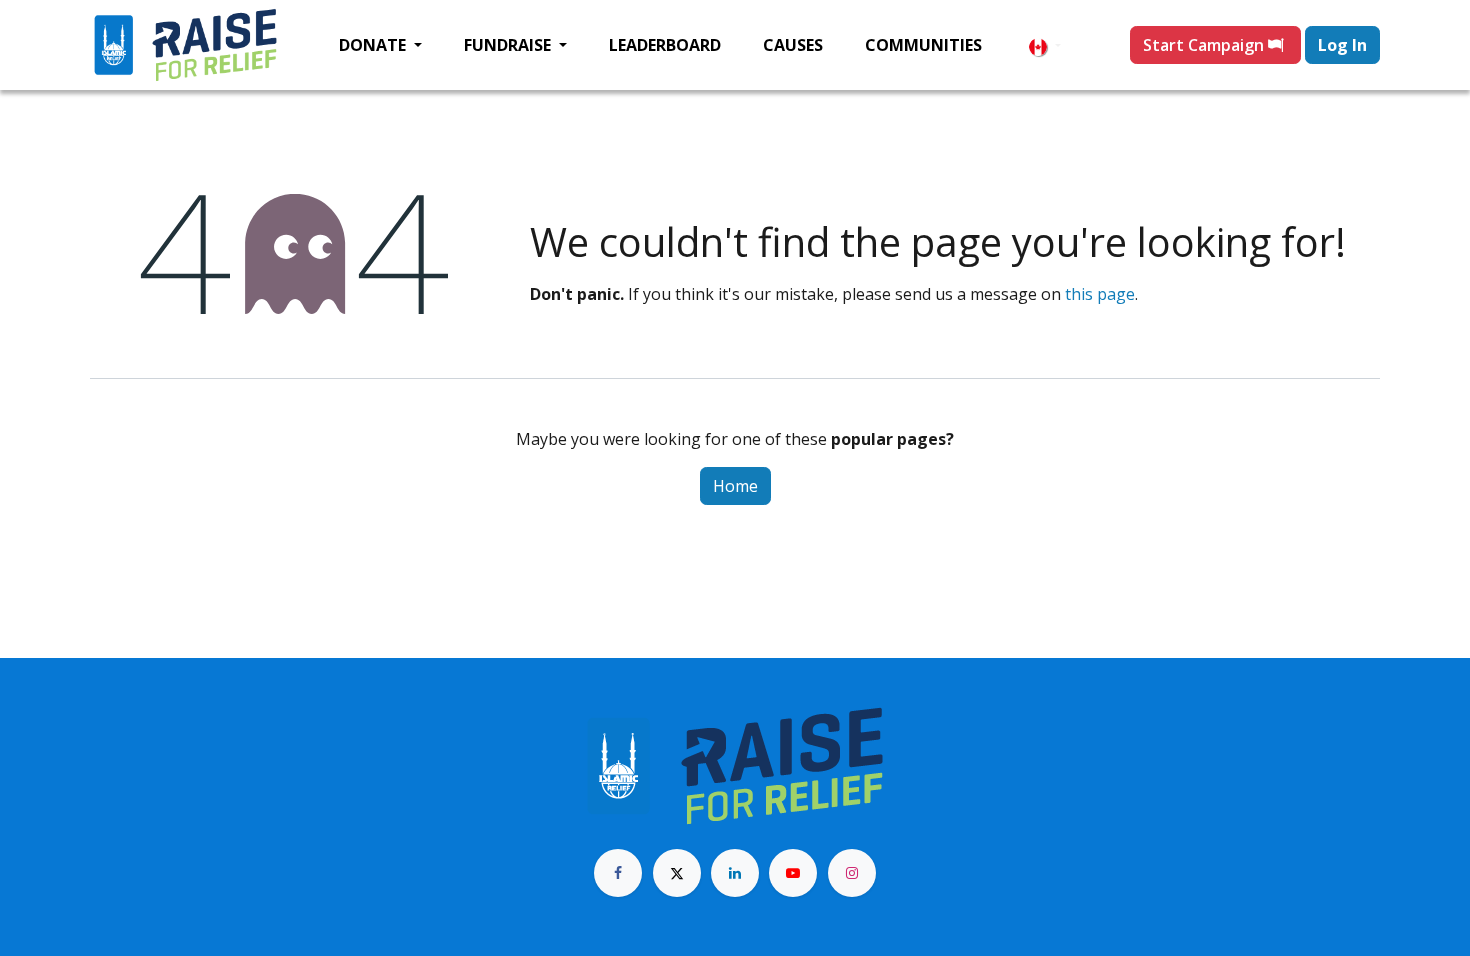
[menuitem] (380, 45)
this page (1100, 294)
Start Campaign (1205, 45)
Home (735, 486)
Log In (1342, 45)
